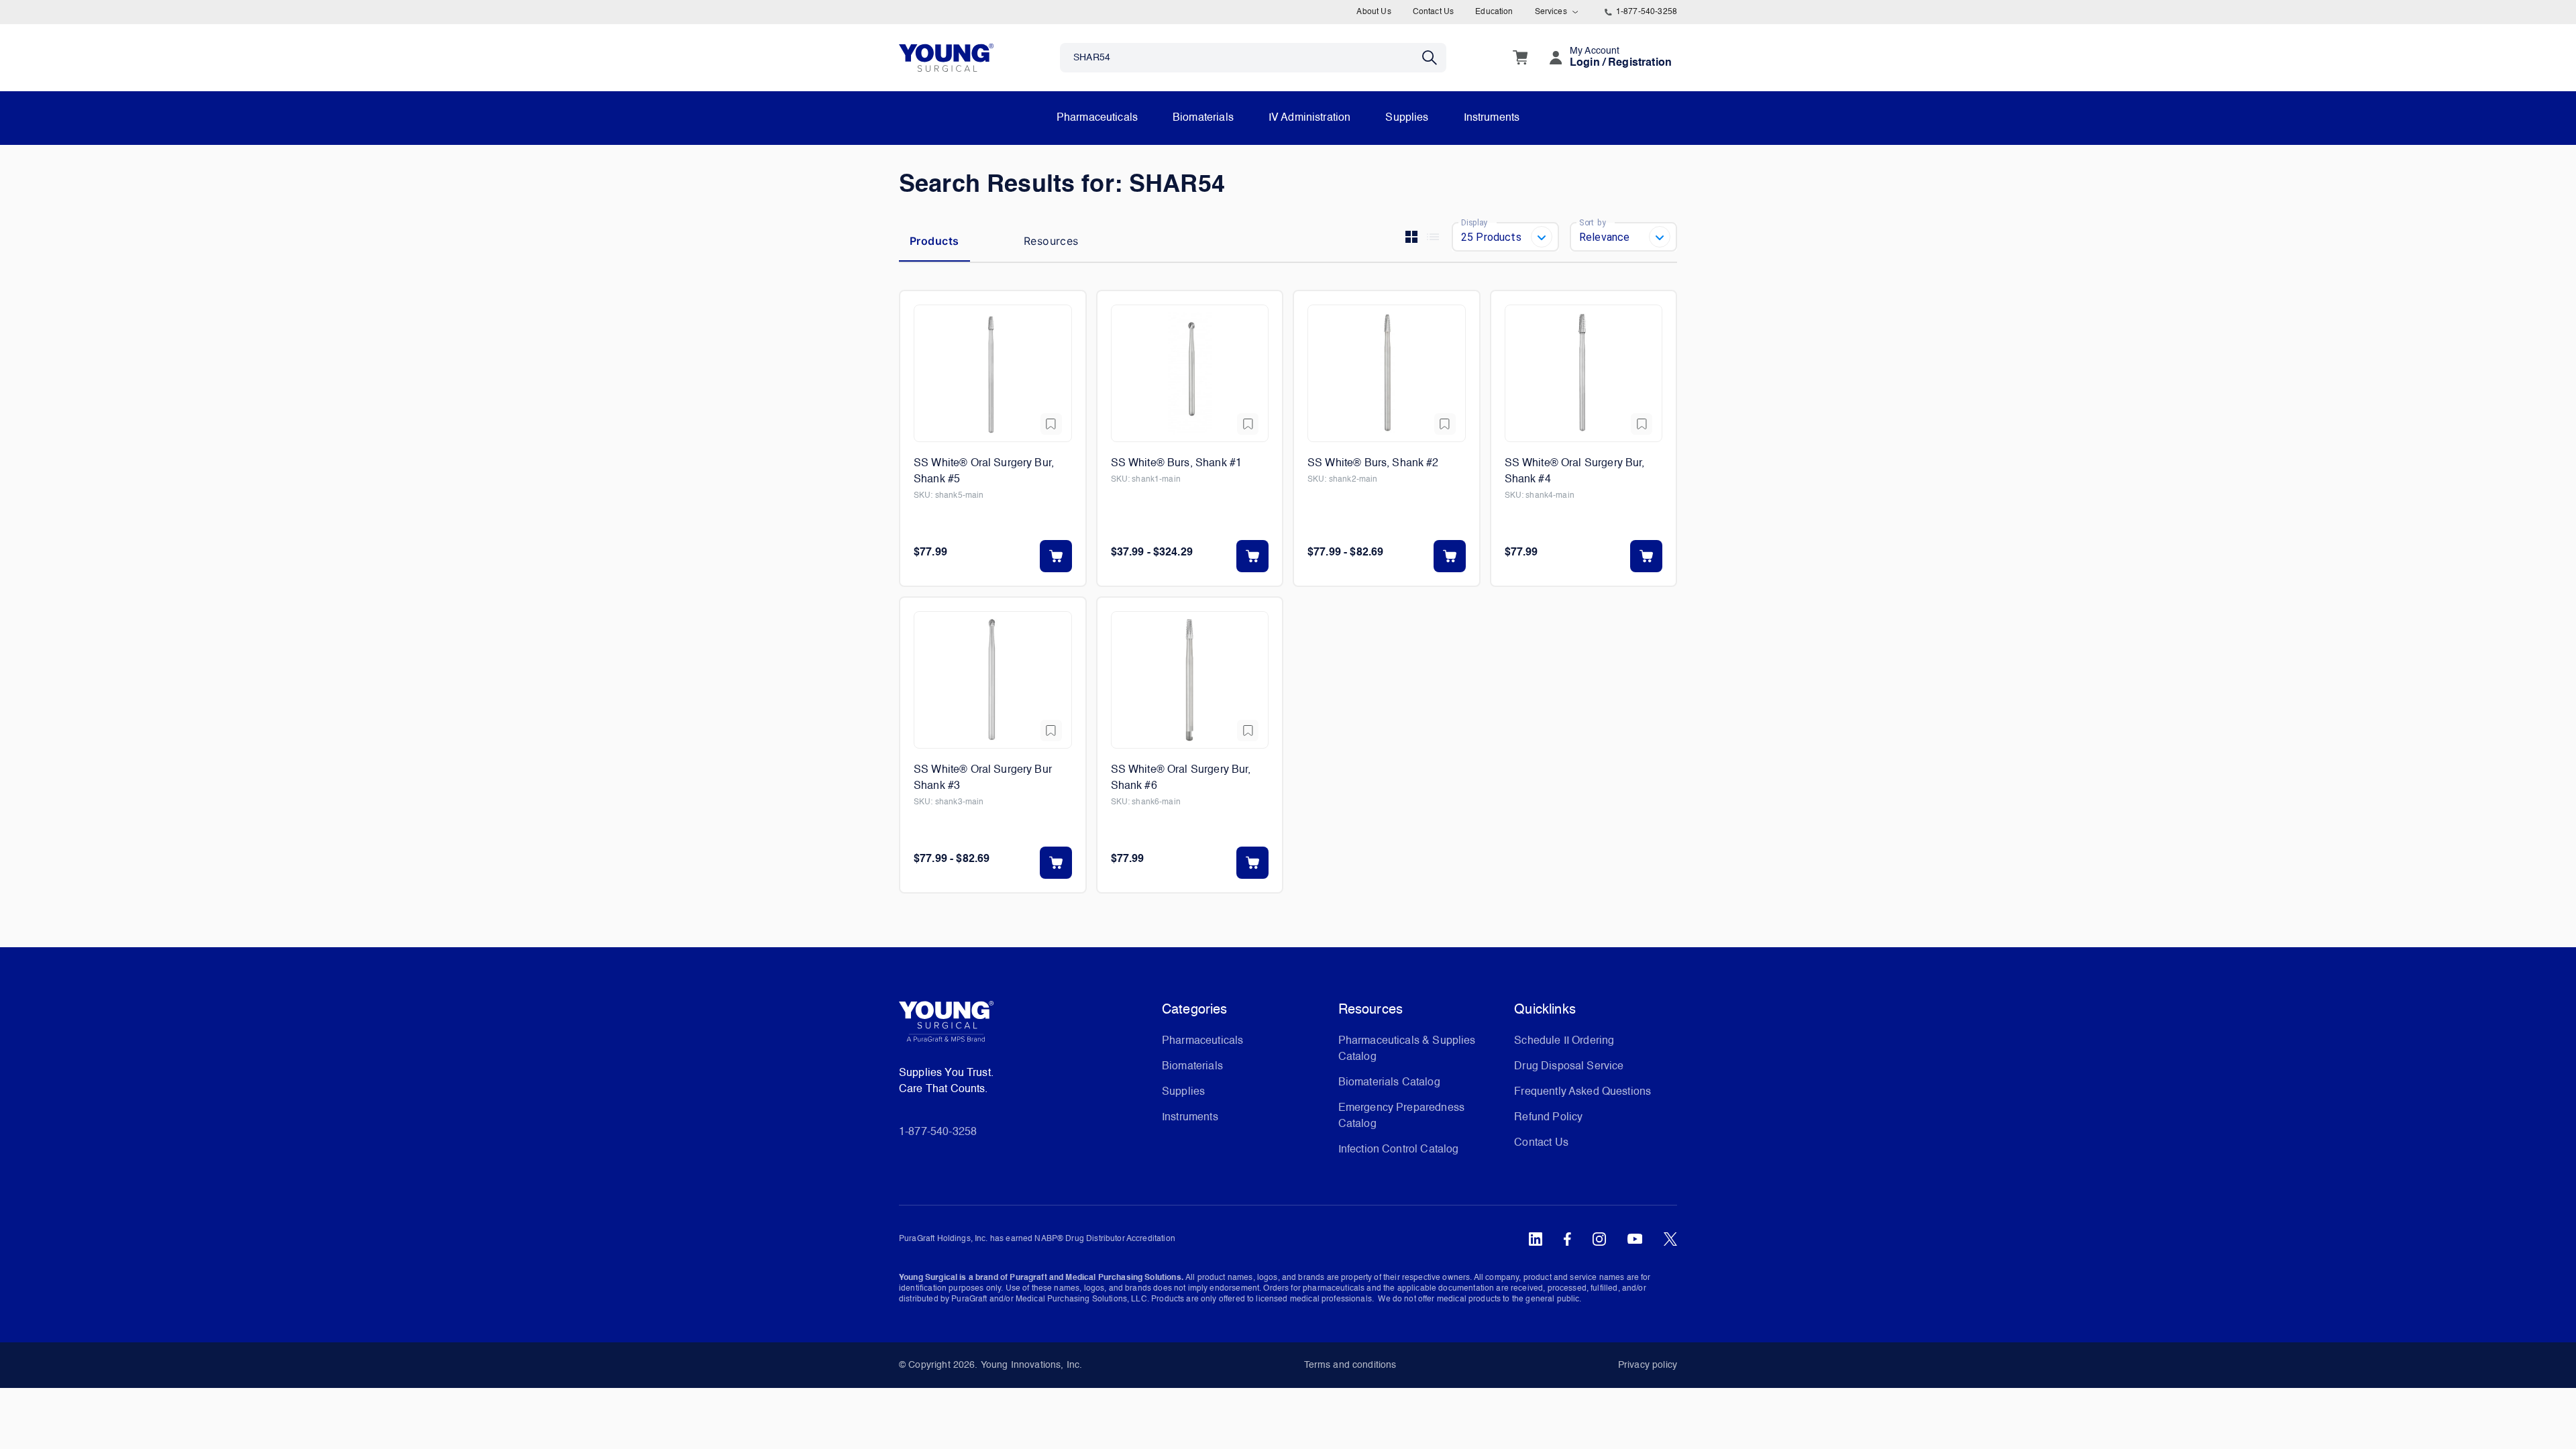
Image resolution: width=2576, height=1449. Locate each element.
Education (1494, 12)
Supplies (1407, 118)
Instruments (1492, 118)
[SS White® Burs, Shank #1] (1190, 373)
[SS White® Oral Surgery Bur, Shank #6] (1190, 680)
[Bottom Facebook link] (1567, 1239)
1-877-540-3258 (1647, 12)
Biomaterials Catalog (1389, 1083)
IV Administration (1310, 118)
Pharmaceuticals (1097, 118)
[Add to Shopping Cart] (1056, 556)
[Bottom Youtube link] (1635, 1239)
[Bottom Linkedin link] (1536, 1239)
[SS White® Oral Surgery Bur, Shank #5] (993, 373)
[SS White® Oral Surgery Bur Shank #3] (993, 680)
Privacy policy (1648, 1365)
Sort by (1593, 222)
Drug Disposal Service (1569, 1067)
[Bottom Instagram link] (1599, 1239)
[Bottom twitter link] (1670, 1239)
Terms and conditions (1350, 1365)
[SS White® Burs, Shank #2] (1387, 373)
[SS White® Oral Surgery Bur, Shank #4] (1584, 373)
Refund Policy (1548, 1118)
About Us (1374, 12)
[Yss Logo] (1025, 1026)
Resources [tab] (1051, 241)
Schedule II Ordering (1564, 1041)
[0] (1520, 58)
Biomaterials (1203, 118)
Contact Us (1434, 12)
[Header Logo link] (946, 57)
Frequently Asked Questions (1582, 1092)
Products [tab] (934, 241)
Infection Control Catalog (1399, 1150)
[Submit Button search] (1434, 58)
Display (1474, 222)
